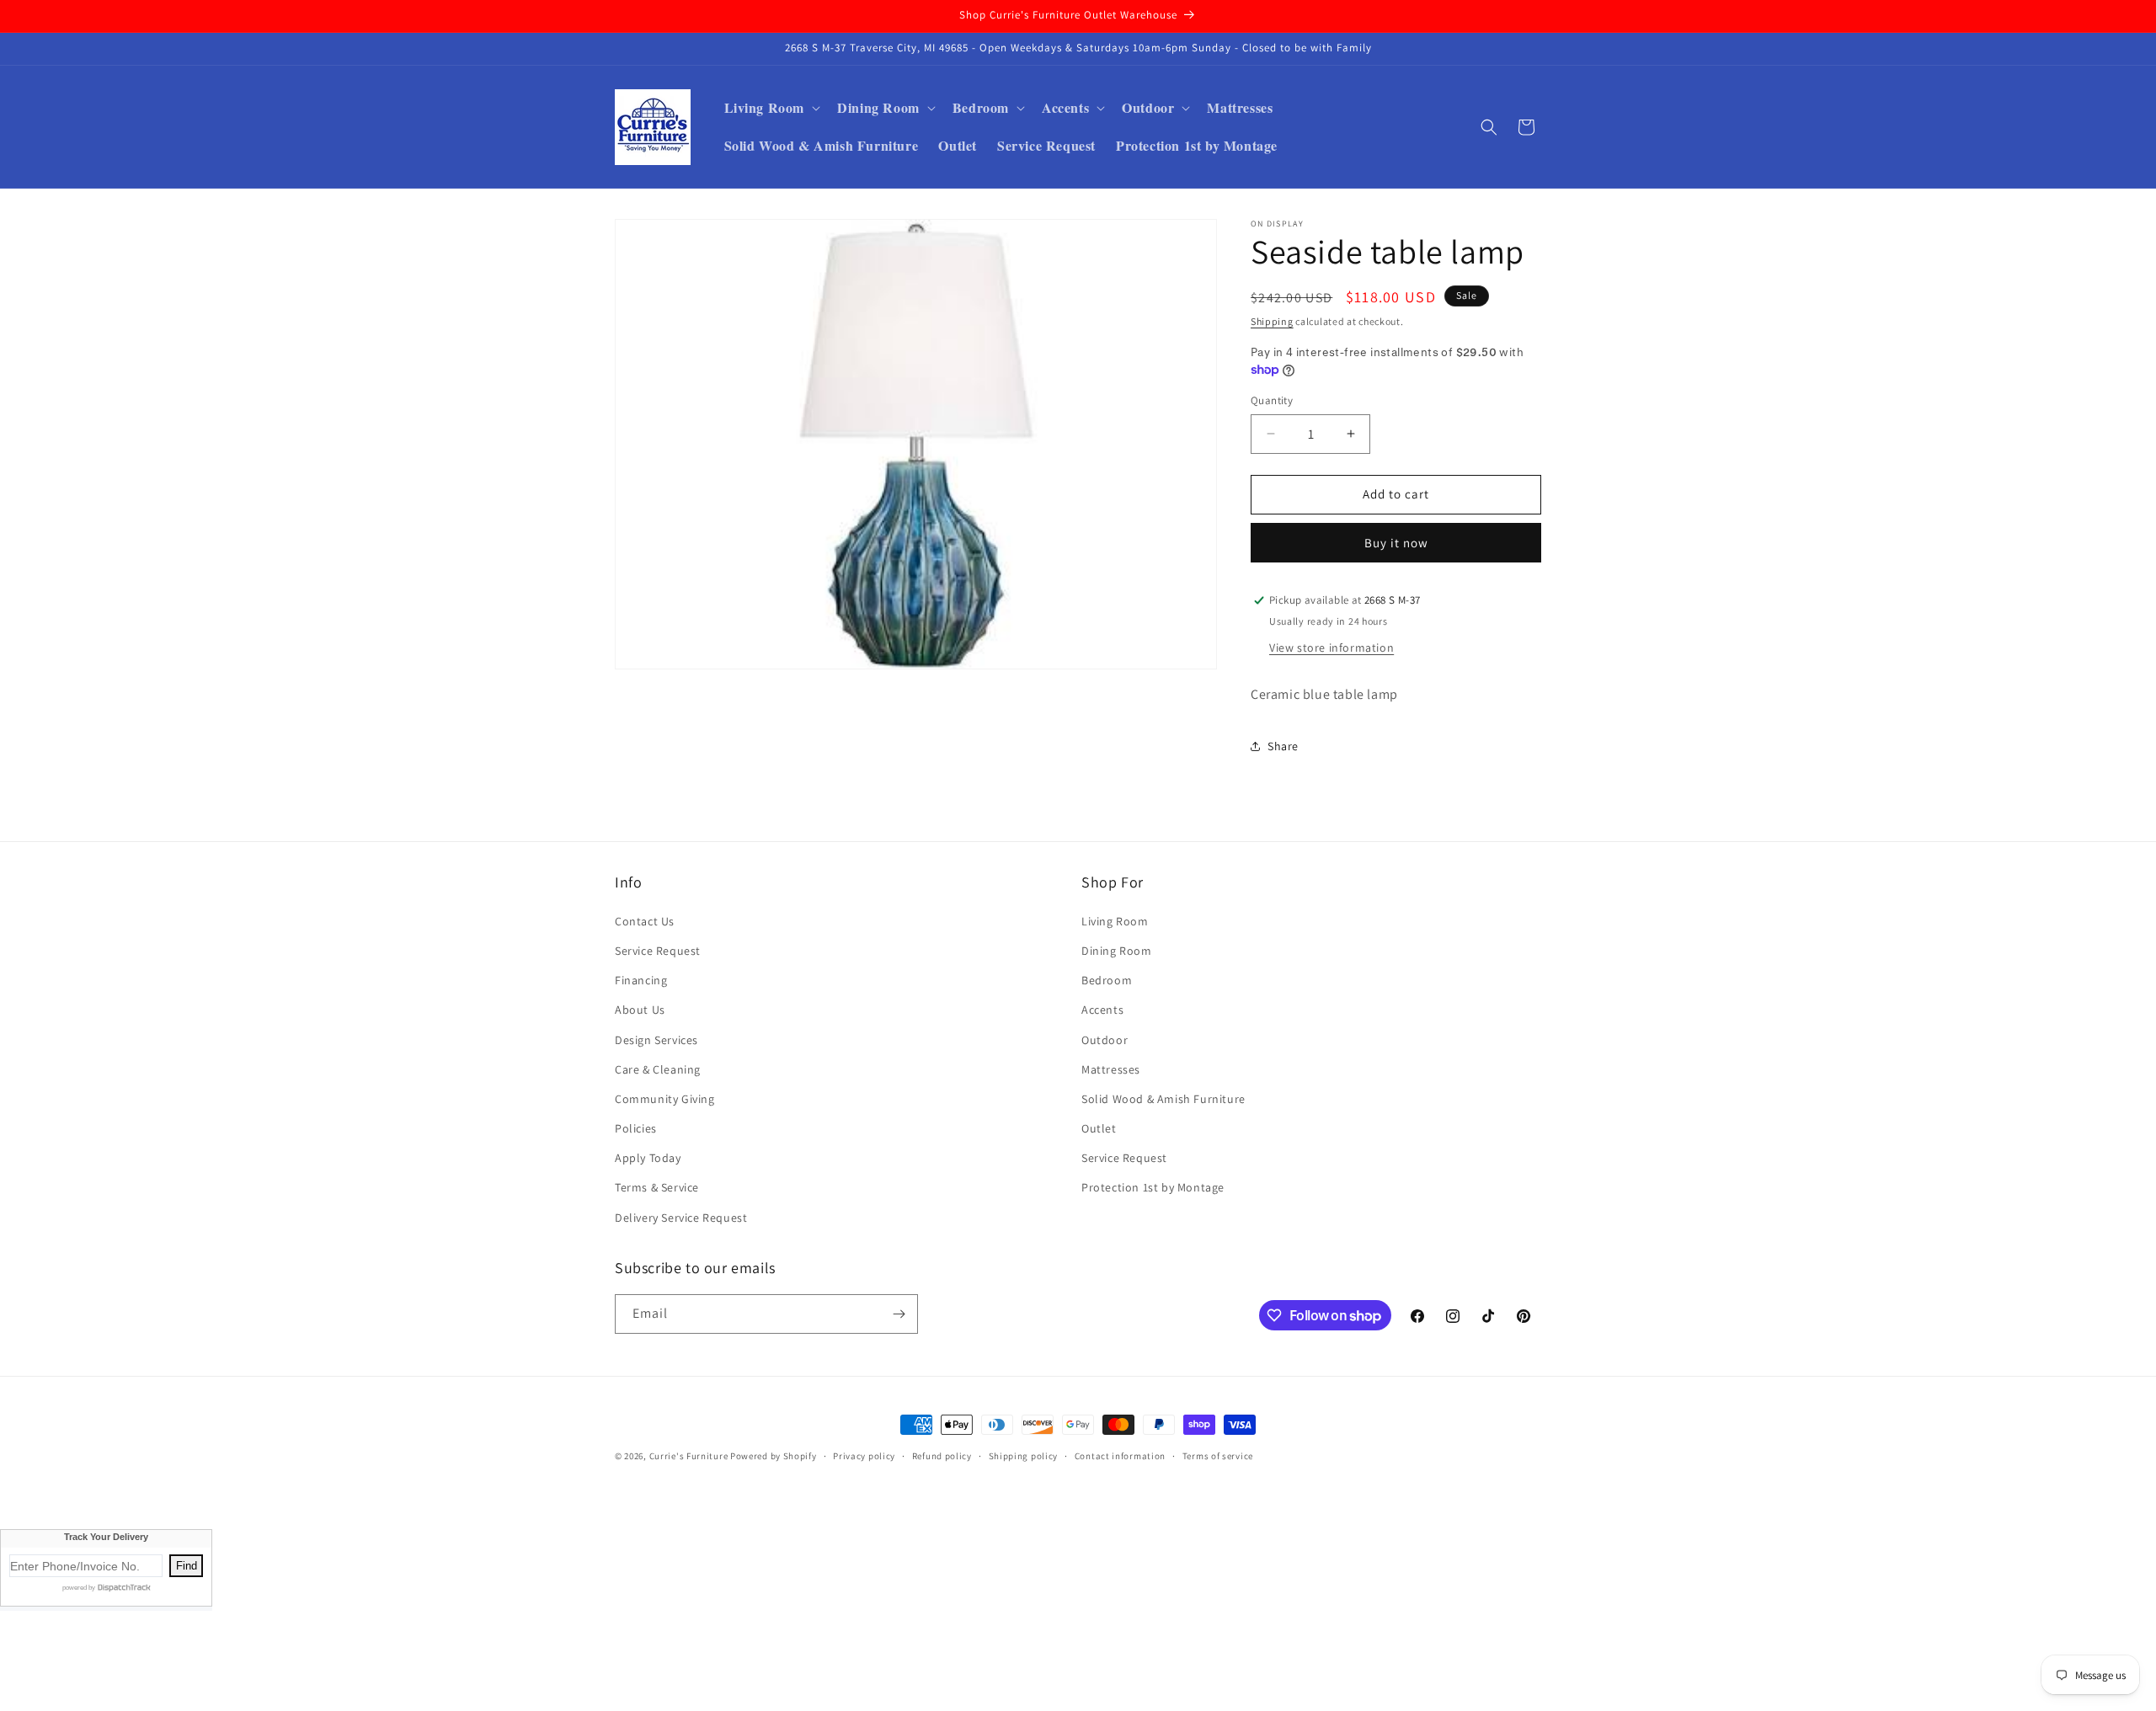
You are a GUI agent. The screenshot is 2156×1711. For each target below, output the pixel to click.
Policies (636, 1128)
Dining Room (1117, 951)
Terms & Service (657, 1187)
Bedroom (1107, 980)
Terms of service (1218, 1456)
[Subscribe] (899, 1314)
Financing (641, 980)
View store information (1331, 648)
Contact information (1120, 1456)
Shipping (1272, 321)
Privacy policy (864, 1456)
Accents (1102, 1010)
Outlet (1099, 1128)
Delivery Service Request (681, 1218)
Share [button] (1283, 746)
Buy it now (1396, 543)
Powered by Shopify (774, 1456)
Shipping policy (1024, 1456)
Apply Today (648, 1158)
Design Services (656, 1040)
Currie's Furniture (689, 1456)
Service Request (658, 951)
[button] (771, 108)
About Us (640, 1010)
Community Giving (665, 1099)
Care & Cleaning (658, 1069)
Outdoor (1105, 1040)
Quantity (1272, 400)
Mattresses (1111, 1069)
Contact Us (645, 921)
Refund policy (942, 1456)
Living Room (1115, 921)
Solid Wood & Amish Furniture (1163, 1099)
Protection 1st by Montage (1153, 1187)
